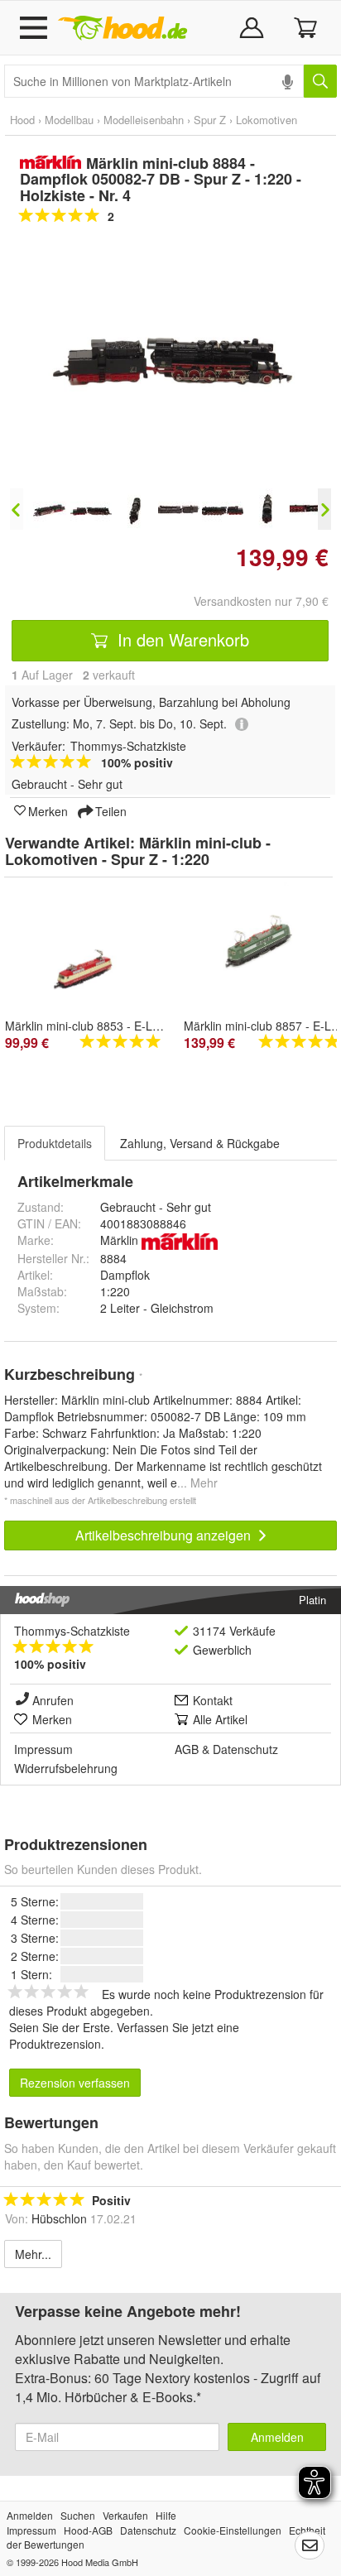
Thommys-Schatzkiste (72, 1631)
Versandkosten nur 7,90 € (261, 601)
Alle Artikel (220, 1719)
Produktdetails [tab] (55, 1143)
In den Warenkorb (181, 639)
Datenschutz (245, 1749)
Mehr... (33, 2254)
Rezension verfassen (75, 2083)
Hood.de (122, 28)
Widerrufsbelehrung (66, 1768)
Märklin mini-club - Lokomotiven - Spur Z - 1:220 (138, 851)
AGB (187, 1749)
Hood (22, 120)
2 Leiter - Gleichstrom (157, 1308)
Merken (48, 810)
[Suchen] (320, 81)
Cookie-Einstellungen (233, 2530)
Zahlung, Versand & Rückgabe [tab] (200, 1143)
